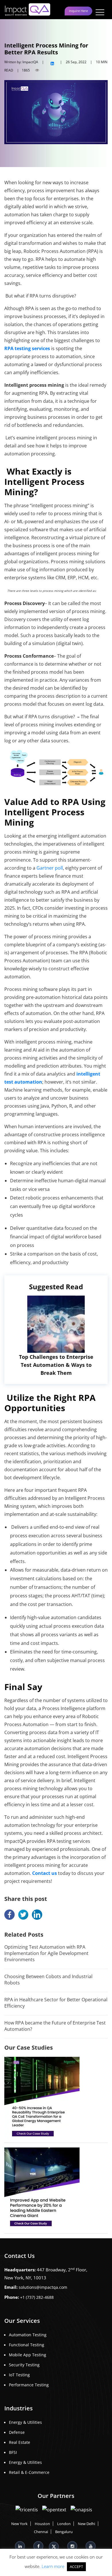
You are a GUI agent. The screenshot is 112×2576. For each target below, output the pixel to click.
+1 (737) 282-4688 (37, 2297)
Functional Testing (27, 2345)
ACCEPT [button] (76, 2567)
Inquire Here (78, 11)
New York (19, 2524)
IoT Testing (19, 2375)
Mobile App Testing (28, 2355)
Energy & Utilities (25, 2422)
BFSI (13, 2452)
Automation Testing (28, 2335)
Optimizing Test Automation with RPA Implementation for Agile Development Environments (46, 1953)
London (64, 2524)
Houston (42, 2524)
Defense (17, 2432)
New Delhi (86, 2524)
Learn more (53, 2566)
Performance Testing (29, 2385)
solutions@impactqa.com (43, 2287)
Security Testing (24, 2365)
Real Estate (20, 2442)
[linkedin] (52, 62)
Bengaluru (64, 2532)
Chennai (41, 2532)
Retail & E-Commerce (29, 2472)
